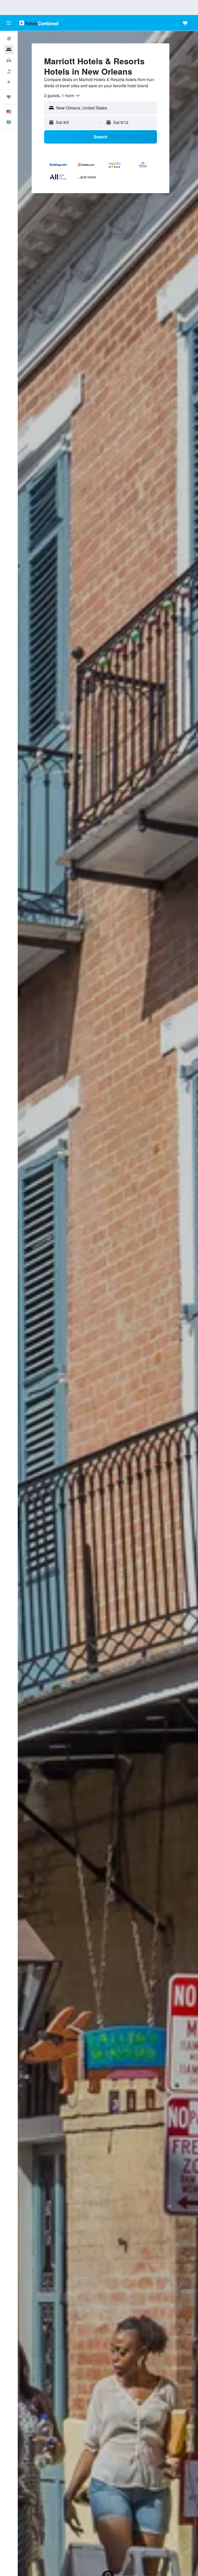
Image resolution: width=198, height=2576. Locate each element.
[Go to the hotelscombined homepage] (39, 23)
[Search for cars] (9, 60)
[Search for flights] (9, 39)
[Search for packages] (9, 71)
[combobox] (62, 96)
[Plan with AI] (9, 82)
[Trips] (9, 97)
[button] (9, 23)
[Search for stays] (9, 50)
